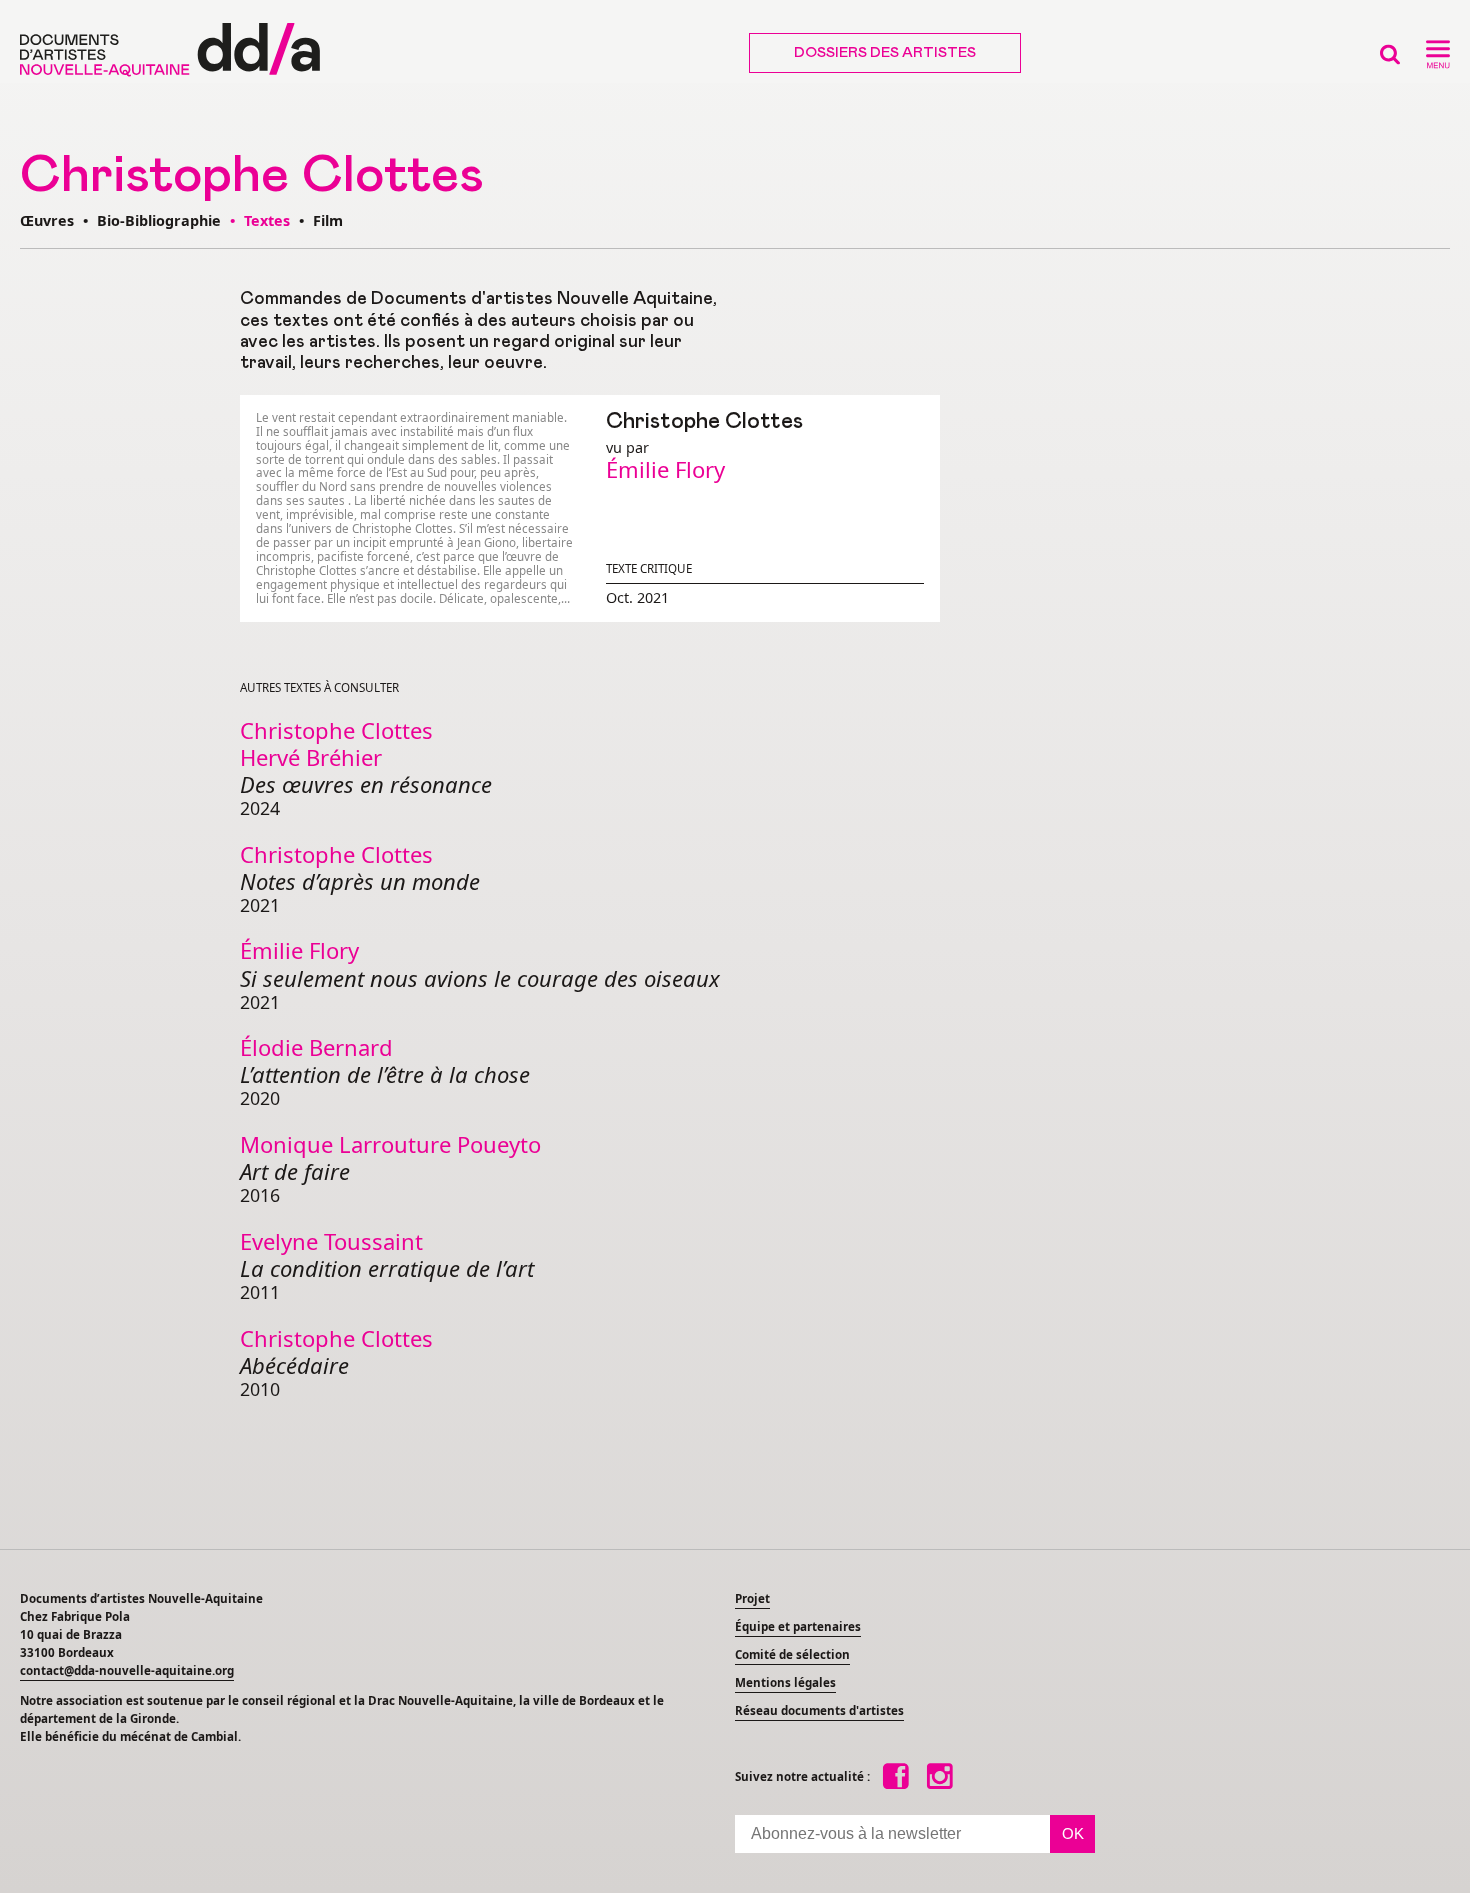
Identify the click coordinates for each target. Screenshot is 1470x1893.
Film (328, 220)
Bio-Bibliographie (159, 220)
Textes (269, 220)
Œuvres (47, 220)
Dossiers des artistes (885, 53)
